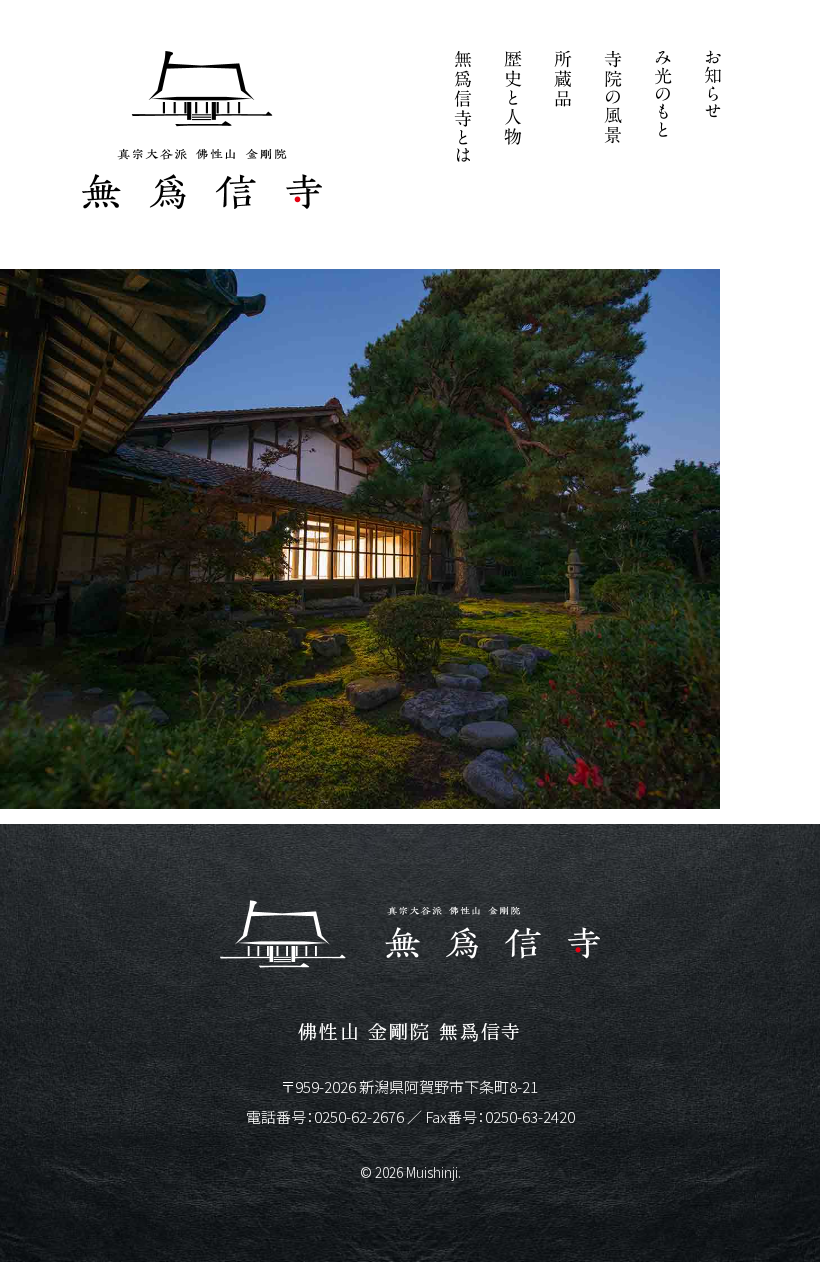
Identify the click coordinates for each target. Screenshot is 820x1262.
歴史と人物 (513, 110)
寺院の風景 (613, 110)
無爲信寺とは (463, 110)
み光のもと (663, 110)
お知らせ (713, 110)
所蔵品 (563, 110)
